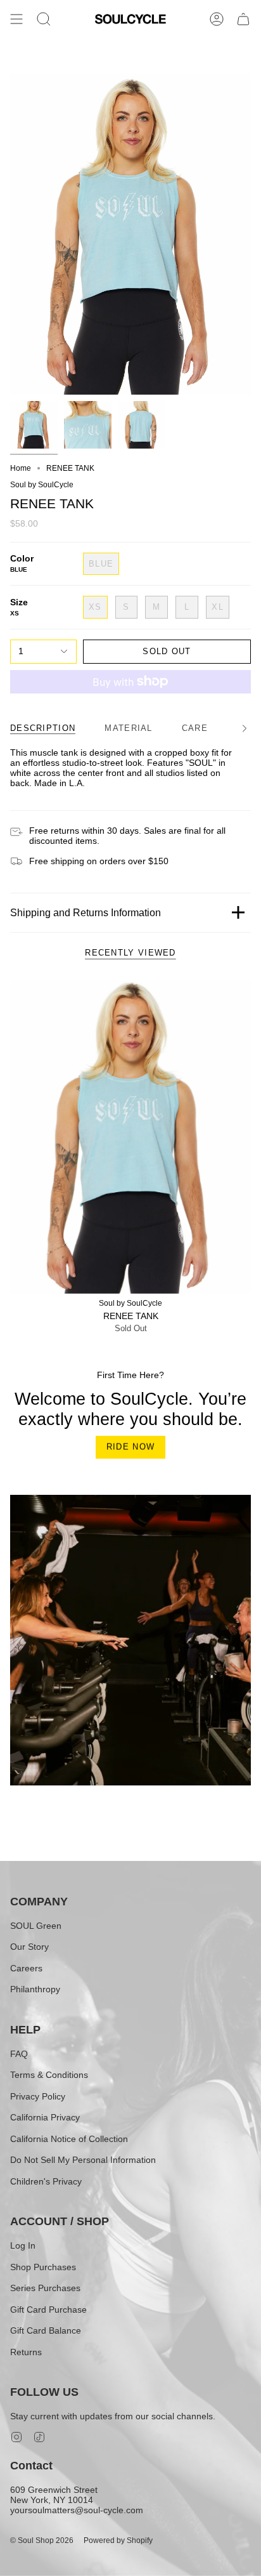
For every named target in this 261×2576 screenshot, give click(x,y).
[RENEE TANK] (130, 1137)
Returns (26, 2352)
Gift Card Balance (46, 2330)
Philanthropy (35, 1989)
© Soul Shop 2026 (42, 2540)
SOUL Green (36, 1926)
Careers (26, 1968)
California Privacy (45, 2117)
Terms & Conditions (49, 2075)
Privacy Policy (38, 2096)
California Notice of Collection (69, 2139)
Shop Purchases (43, 2267)
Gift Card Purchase (48, 2310)
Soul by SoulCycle (42, 485)
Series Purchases (45, 2288)
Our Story (29, 1947)
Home (21, 468)
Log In (23, 2245)
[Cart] (243, 19)
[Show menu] (16, 19)
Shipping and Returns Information (86, 913)
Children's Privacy (46, 2181)
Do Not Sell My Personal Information (83, 2160)
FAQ (19, 2054)
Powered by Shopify (118, 2540)
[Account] (217, 19)
